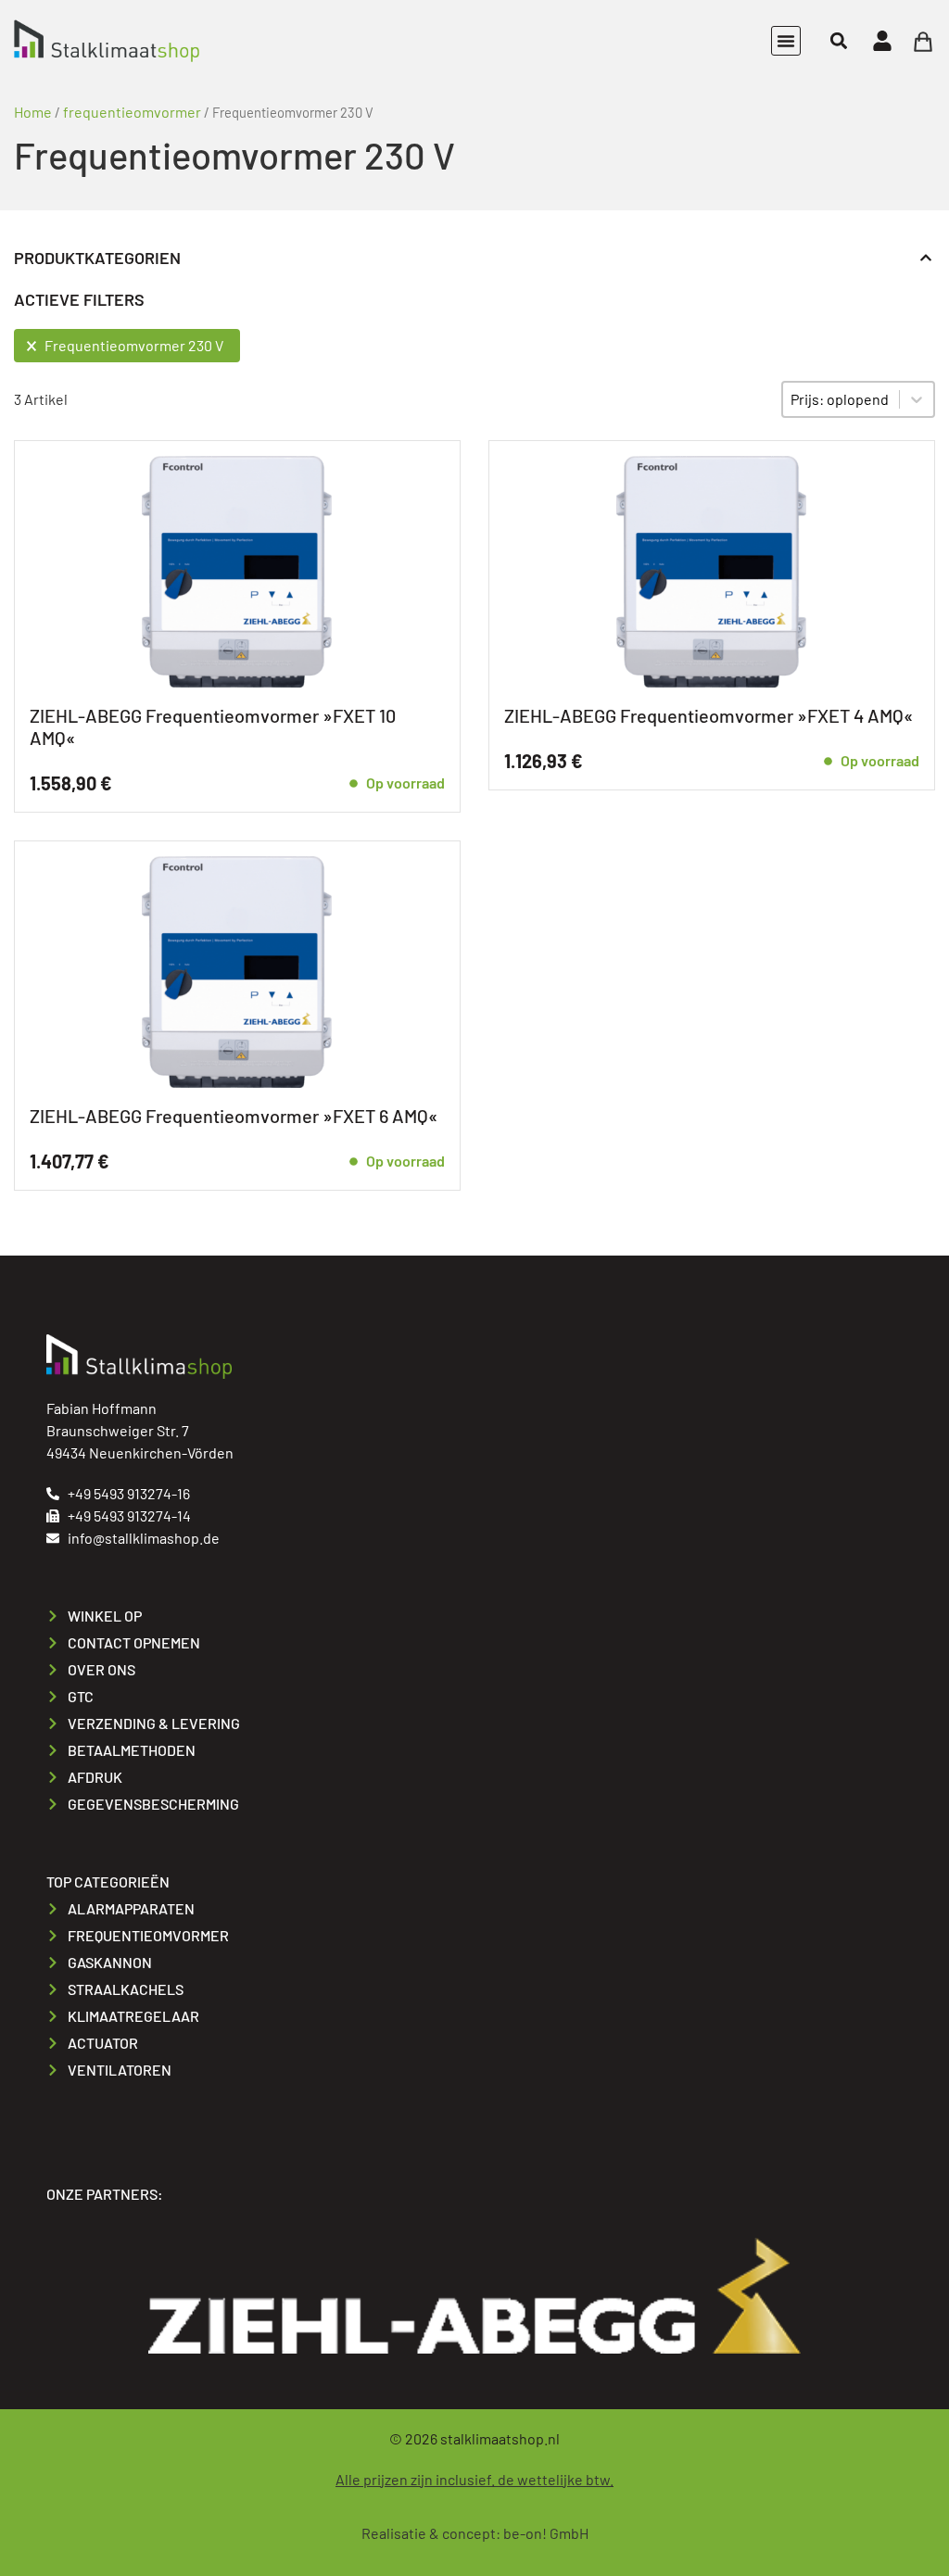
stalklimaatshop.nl (500, 2438)
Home (33, 112)
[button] (786, 41)
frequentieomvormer (132, 112)
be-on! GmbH (546, 2533)
